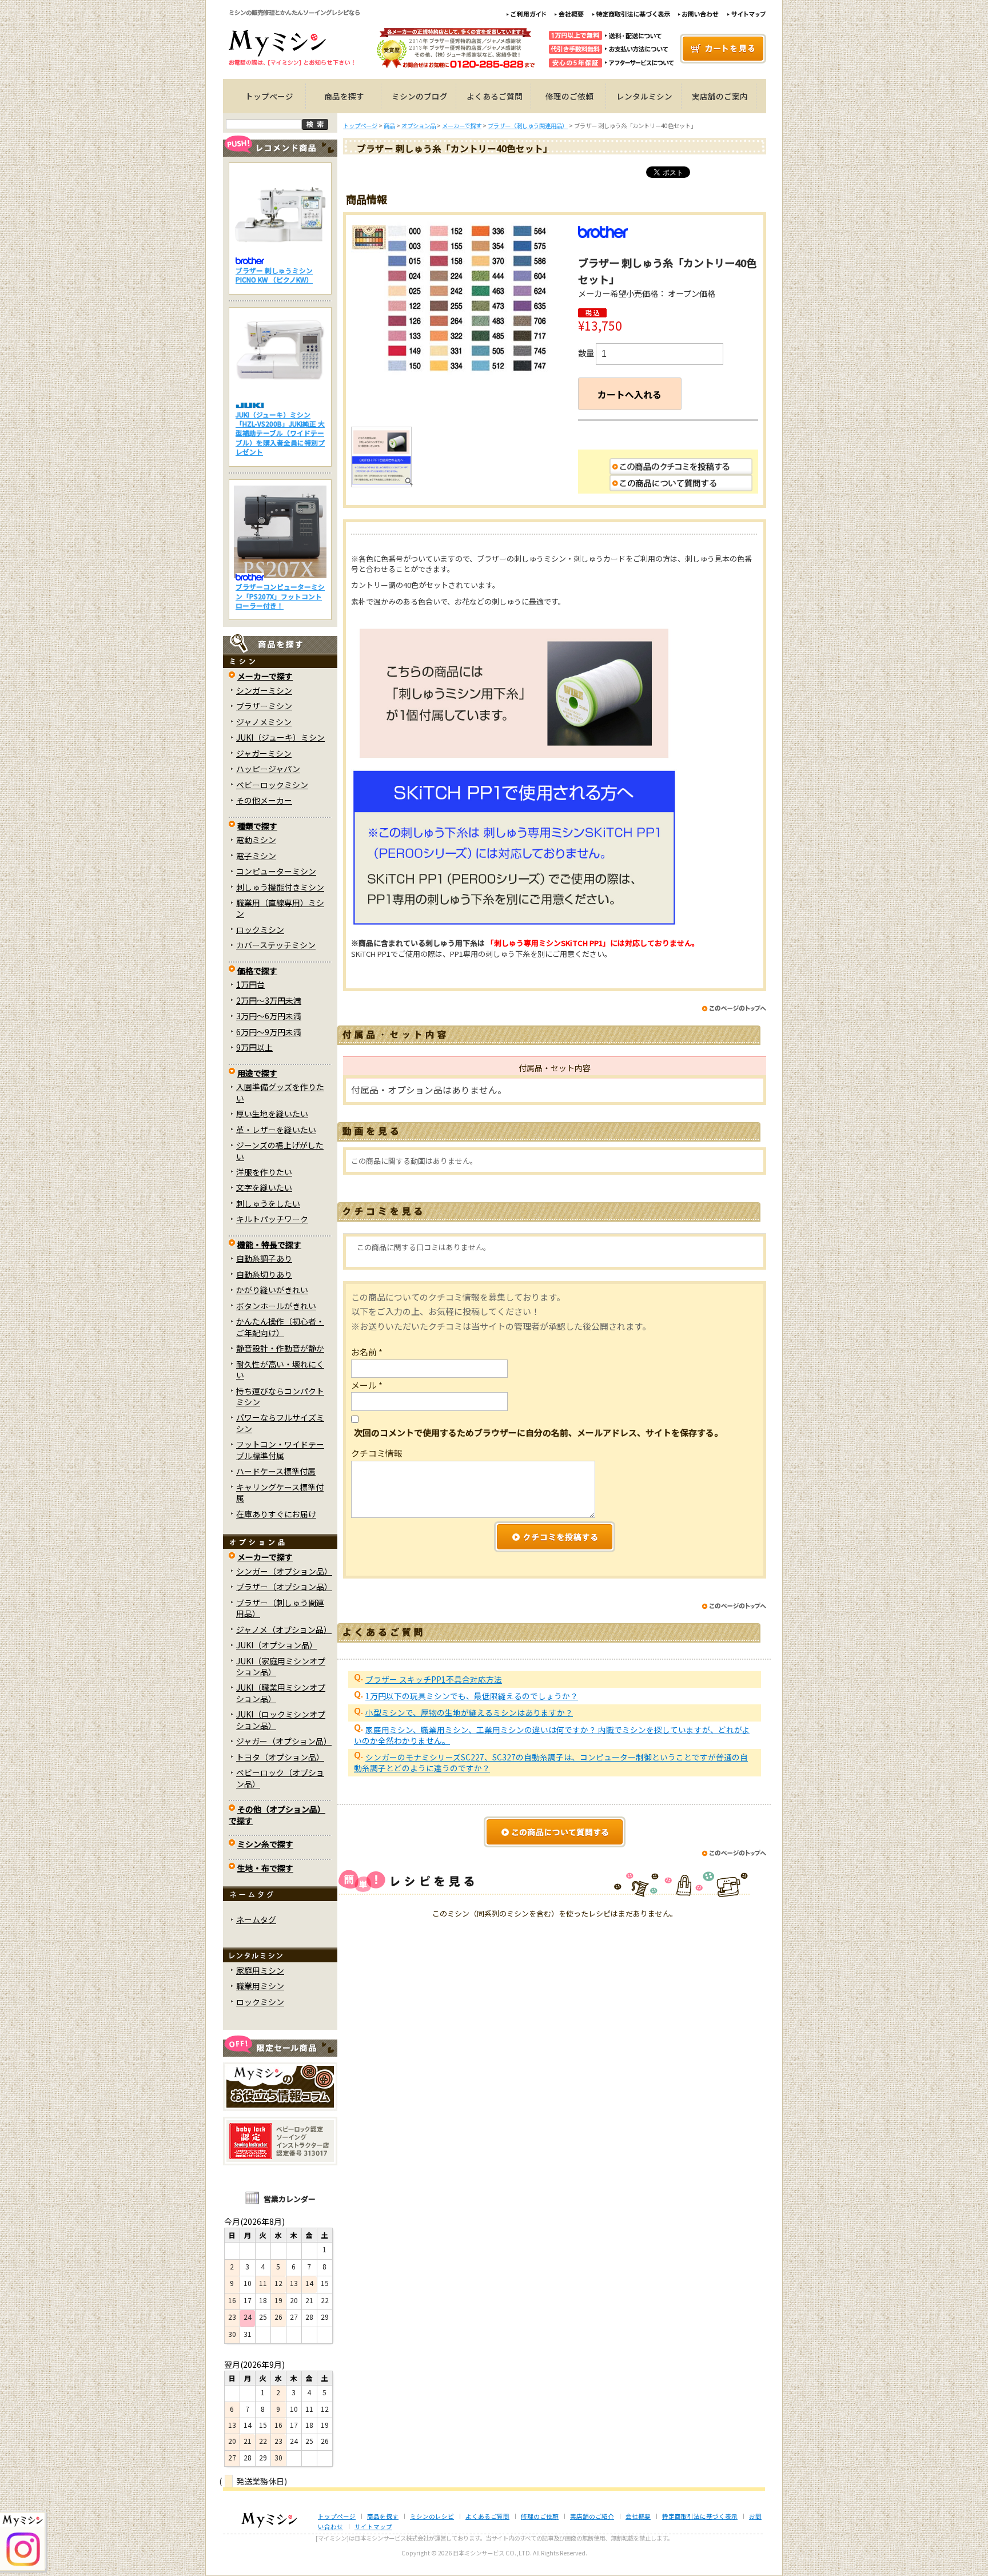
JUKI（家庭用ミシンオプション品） (281, 1666)
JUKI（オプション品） (277, 1645)
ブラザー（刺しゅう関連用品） (280, 1608)
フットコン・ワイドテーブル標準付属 (280, 1450)
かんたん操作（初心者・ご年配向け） (280, 1327)
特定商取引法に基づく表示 (700, 2516)
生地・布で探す (265, 1868)
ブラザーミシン (264, 706)
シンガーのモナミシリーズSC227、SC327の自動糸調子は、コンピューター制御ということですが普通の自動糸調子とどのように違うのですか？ (551, 1762)
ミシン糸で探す (265, 1844)
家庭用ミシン (260, 1970)
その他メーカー (264, 800)
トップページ (269, 96)
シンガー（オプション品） (284, 1571)
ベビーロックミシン (272, 785)
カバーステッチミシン (276, 945)
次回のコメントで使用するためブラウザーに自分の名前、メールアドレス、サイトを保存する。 (538, 1432)
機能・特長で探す (269, 1245)
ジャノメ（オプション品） (284, 1629)
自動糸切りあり (264, 1274)
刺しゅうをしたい (268, 1203)
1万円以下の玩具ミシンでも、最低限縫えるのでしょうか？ (472, 1696)
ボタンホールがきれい (276, 1306)
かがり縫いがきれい (272, 1290)
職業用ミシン (260, 1986)
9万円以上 (254, 1047)
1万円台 (250, 984)
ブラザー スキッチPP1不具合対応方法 (434, 1679)
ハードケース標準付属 (276, 1471)
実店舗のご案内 (720, 96)
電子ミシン (256, 856)
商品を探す (344, 96)
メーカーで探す (265, 676)
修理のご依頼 (569, 96)
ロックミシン (260, 929)
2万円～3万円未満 (269, 1000)
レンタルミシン (644, 96)
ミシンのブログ (420, 96)
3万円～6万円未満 (269, 1016)
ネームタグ (256, 1919)
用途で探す (257, 1073)
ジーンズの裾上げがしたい (280, 1150)
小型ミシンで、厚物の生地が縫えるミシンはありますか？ (469, 1712)
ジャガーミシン (264, 753)
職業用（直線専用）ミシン (280, 908)
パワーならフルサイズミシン (280, 1423)
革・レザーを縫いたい (276, 1130)
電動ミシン (256, 840)
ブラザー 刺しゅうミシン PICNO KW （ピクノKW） (274, 275)
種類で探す (257, 826)
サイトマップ (373, 2527)
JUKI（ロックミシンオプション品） (281, 1720)
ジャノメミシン (264, 722)
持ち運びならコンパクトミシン (280, 1396)
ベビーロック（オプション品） (280, 1778)
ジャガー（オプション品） (284, 1741)
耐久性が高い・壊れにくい (280, 1370)
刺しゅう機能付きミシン (280, 887)
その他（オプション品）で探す (277, 1814)
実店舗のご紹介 (592, 2516)
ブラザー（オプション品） (284, 1587)
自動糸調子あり (264, 1258)
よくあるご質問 (495, 96)
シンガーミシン (264, 690)
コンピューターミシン (276, 871)
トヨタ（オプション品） (280, 1757)
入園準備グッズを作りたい (280, 1092)
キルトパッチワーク (272, 1219)
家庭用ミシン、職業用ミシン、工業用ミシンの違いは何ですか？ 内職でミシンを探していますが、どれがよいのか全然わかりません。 (552, 1735)
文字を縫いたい (264, 1187)
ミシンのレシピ (432, 2516)
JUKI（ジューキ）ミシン (280, 737)
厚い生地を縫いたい (272, 1114)
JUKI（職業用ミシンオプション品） (281, 1693)
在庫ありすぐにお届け (276, 1514)
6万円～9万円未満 (269, 1032)
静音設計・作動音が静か (280, 1348)
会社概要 (638, 2516)
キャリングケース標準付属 (280, 1492)
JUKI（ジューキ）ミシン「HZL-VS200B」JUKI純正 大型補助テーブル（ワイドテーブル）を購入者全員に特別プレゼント (280, 433)
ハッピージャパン (268, 769)
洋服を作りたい (264, 1172)
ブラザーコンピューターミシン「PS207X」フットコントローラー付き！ (280, 596)
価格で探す (257, 971)
